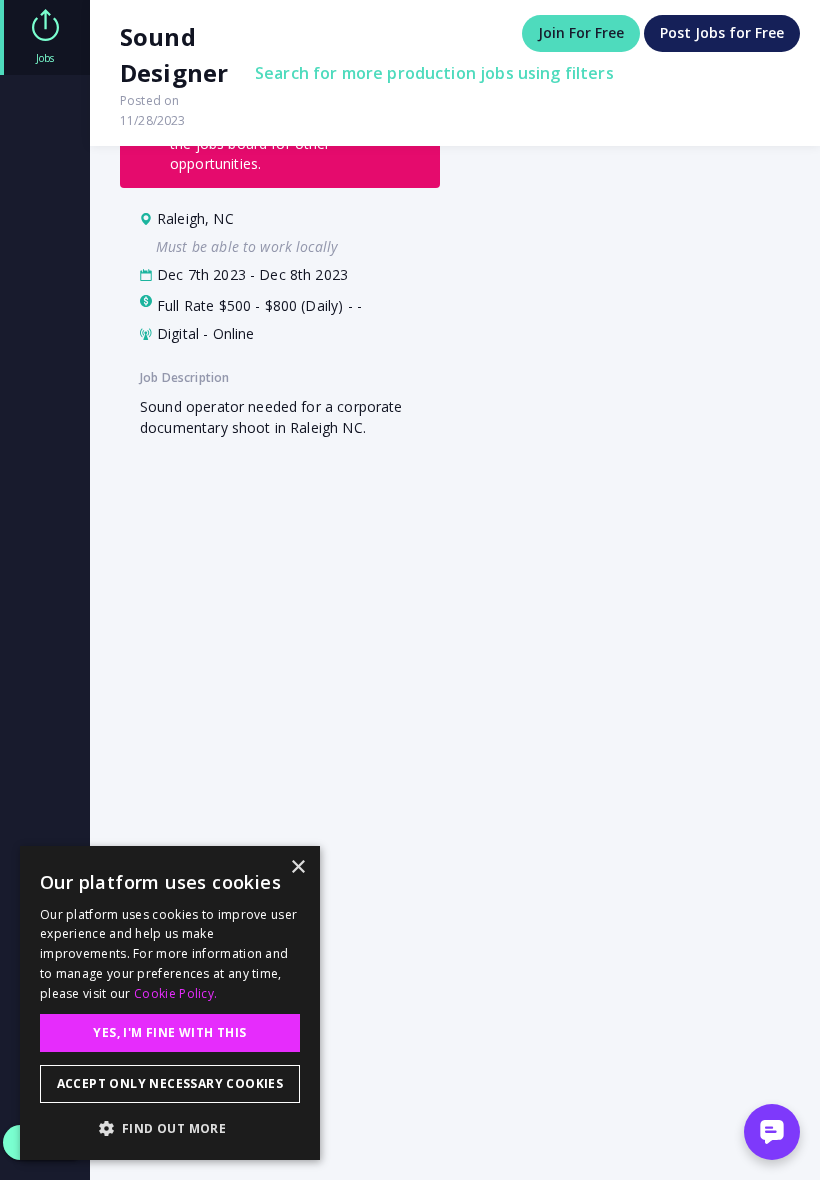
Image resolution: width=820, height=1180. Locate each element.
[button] (170, 1128)
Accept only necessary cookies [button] (170, 1083)
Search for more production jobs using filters (434, 73)
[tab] (45, 37)
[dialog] (170, 1003)
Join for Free (581, 32)
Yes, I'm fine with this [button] (169, 1032)
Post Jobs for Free (722, 32)
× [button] (297, 867)
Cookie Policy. (175, 993)
